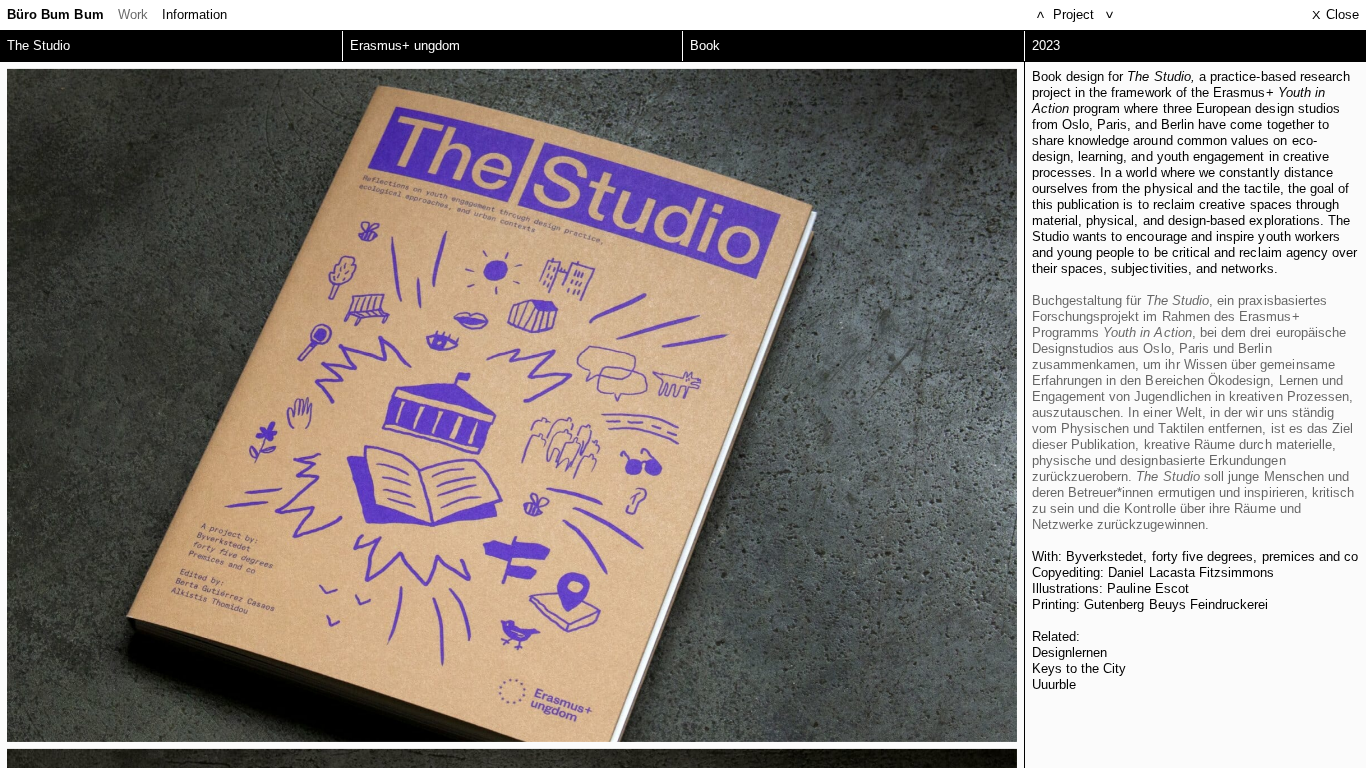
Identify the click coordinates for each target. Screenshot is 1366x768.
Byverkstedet (1105, 556)
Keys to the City (1079, 668)
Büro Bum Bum (55, 14)
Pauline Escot (1148, 588)
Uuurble (1054, 684)
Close (1335, 14)
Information (195, 14)
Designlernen (1070, 652)
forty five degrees (1203, 556)
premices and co (1310, 556)
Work (133, 14)
